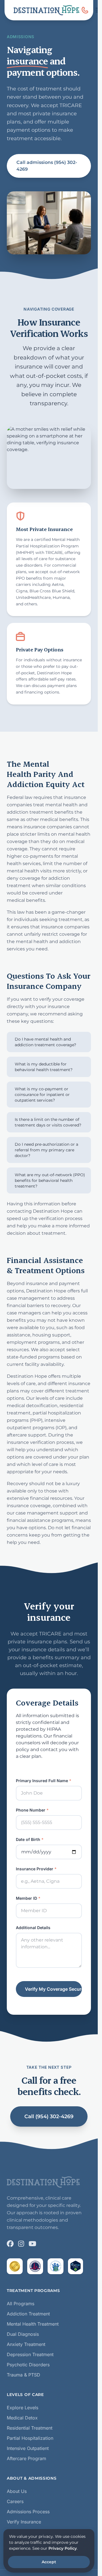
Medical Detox (22, 2418)
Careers (15, 2501)
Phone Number (32, 1810)
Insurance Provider (36, 1869)
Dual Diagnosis (23, 2334)
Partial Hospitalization (30, 2438)
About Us (17, 2491)
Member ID (28, 1898)
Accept (49, 2562)
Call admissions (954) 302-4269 (47, 166)
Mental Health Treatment (33, 2324)
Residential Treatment (30, 2428)
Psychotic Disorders (28, 2365)
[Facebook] (10, 2244)
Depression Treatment (30, 2354)
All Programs (21, 2304)
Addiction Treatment (28, 2314)
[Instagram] (21, 2244)
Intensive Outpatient (28, 2448)
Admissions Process (28, 2512)
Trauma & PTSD (24, 2375)
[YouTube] (32, 2244)
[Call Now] (85, 10)
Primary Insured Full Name (44, 1781)
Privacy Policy (63, 2548)
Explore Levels (23, 2408)
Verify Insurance (24, 2522)
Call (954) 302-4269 (49, 2116)
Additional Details (33, 1928)
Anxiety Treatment (26, 2344)
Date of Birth (30, 1839)
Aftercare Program (26, 2458)
